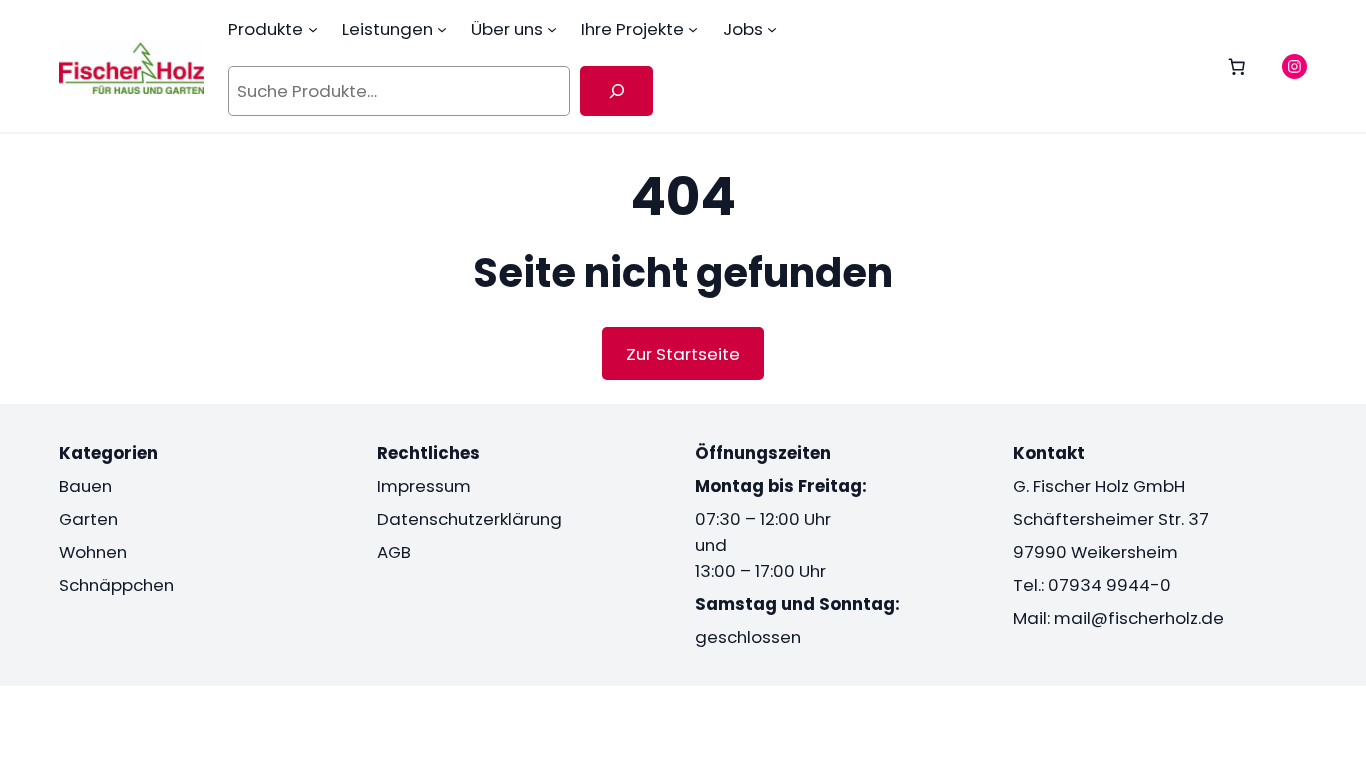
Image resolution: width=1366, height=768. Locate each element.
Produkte (265, 29)
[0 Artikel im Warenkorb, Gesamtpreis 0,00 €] (1237, 66)
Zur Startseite (683, 354)
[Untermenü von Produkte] (313, 29)
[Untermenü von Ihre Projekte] (693, 29)
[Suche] (616, 91)
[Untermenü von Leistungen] (442, 29)
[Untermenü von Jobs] (772, 29)
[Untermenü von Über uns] (552, 29)
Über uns (507, 29)
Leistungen (387, 29)
